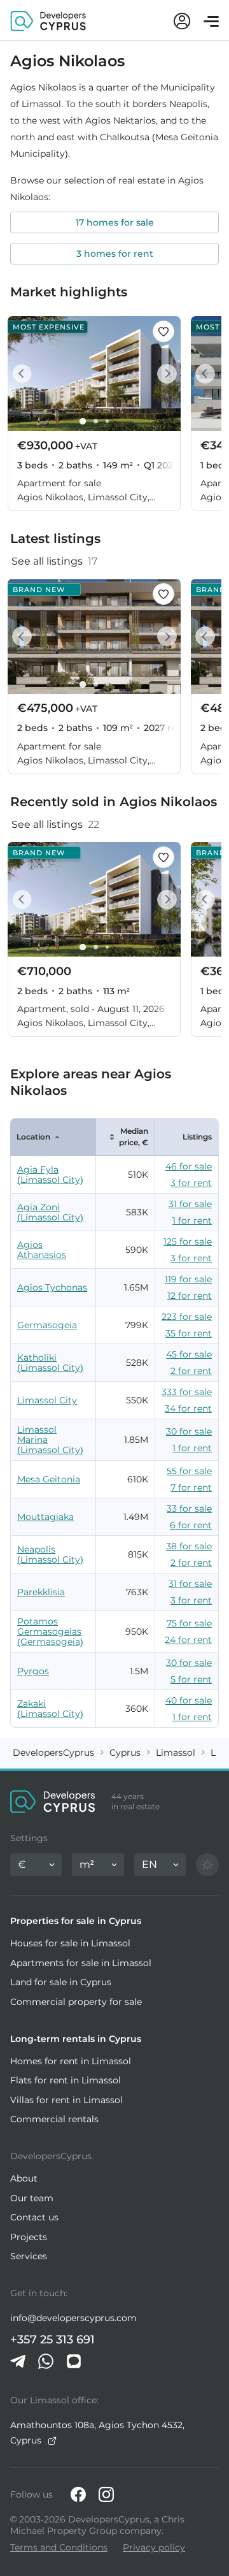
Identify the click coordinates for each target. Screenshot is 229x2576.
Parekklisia (41, 1592)
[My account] (182, 21)
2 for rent (191, 1371)
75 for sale (189, 1623)
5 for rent (191, 1679)
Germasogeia (47, 1325)
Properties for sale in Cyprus (76, 1921)
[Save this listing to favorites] (163, 331)
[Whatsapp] (46, 2361)
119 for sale (188, 1279)
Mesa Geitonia (49, 1479)
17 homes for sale (115, 222)
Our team (32, 2198)
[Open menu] (211, 21)
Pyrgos (33, 1671)
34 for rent (188, 1408)
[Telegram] (18, 2361)
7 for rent (191, 1487)
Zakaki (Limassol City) (50, 1709)
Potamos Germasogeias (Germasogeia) (50, 1632)
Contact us (34, 2217)
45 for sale (189, 1354)
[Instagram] (106, 2494)
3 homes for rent (115, 254)
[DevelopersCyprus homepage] (48, 20)
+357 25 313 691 (52, 2340)
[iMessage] (74, 2361)
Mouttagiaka (45, 1517)
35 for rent (189, 1333)
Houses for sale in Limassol (70, 1943)
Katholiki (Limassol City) (50, 1363)
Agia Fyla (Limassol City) (50, 1175)
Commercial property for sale (76, 2002)
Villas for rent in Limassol (66, 2100)
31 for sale (190, 1204)
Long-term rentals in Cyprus (76, 2039)
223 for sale (187, 1317)
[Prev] (24, 374)
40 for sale (189, 1700)
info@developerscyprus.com (73, 2318)
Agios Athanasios (42, 1250)
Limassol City (47, 1400)
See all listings (54, 561)
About (24, 2178)
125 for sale (188, 1241)
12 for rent (190, 1296)
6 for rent (191, 1525)
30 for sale (189, 1431)
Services (29, 2256)
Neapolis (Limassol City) (50, 1554)
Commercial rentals (54, 2119)
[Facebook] (78, 2494)
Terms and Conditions (59, 2547)
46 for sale (189, 1166)
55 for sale (189, 1471)
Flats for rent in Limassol (66, 2080)
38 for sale (189, 1546)
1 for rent (192, 1220)
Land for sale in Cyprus (61, 1982)
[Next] (164, 374)
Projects (29, 2237)
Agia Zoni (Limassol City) (50, 1212)
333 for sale (187, 1392)
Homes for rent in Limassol (71, 2061)
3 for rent (191, 1183)
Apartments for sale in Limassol (81, 1963)
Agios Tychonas (52, 1287)
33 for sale (189, 1509)
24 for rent (188, 1640)
